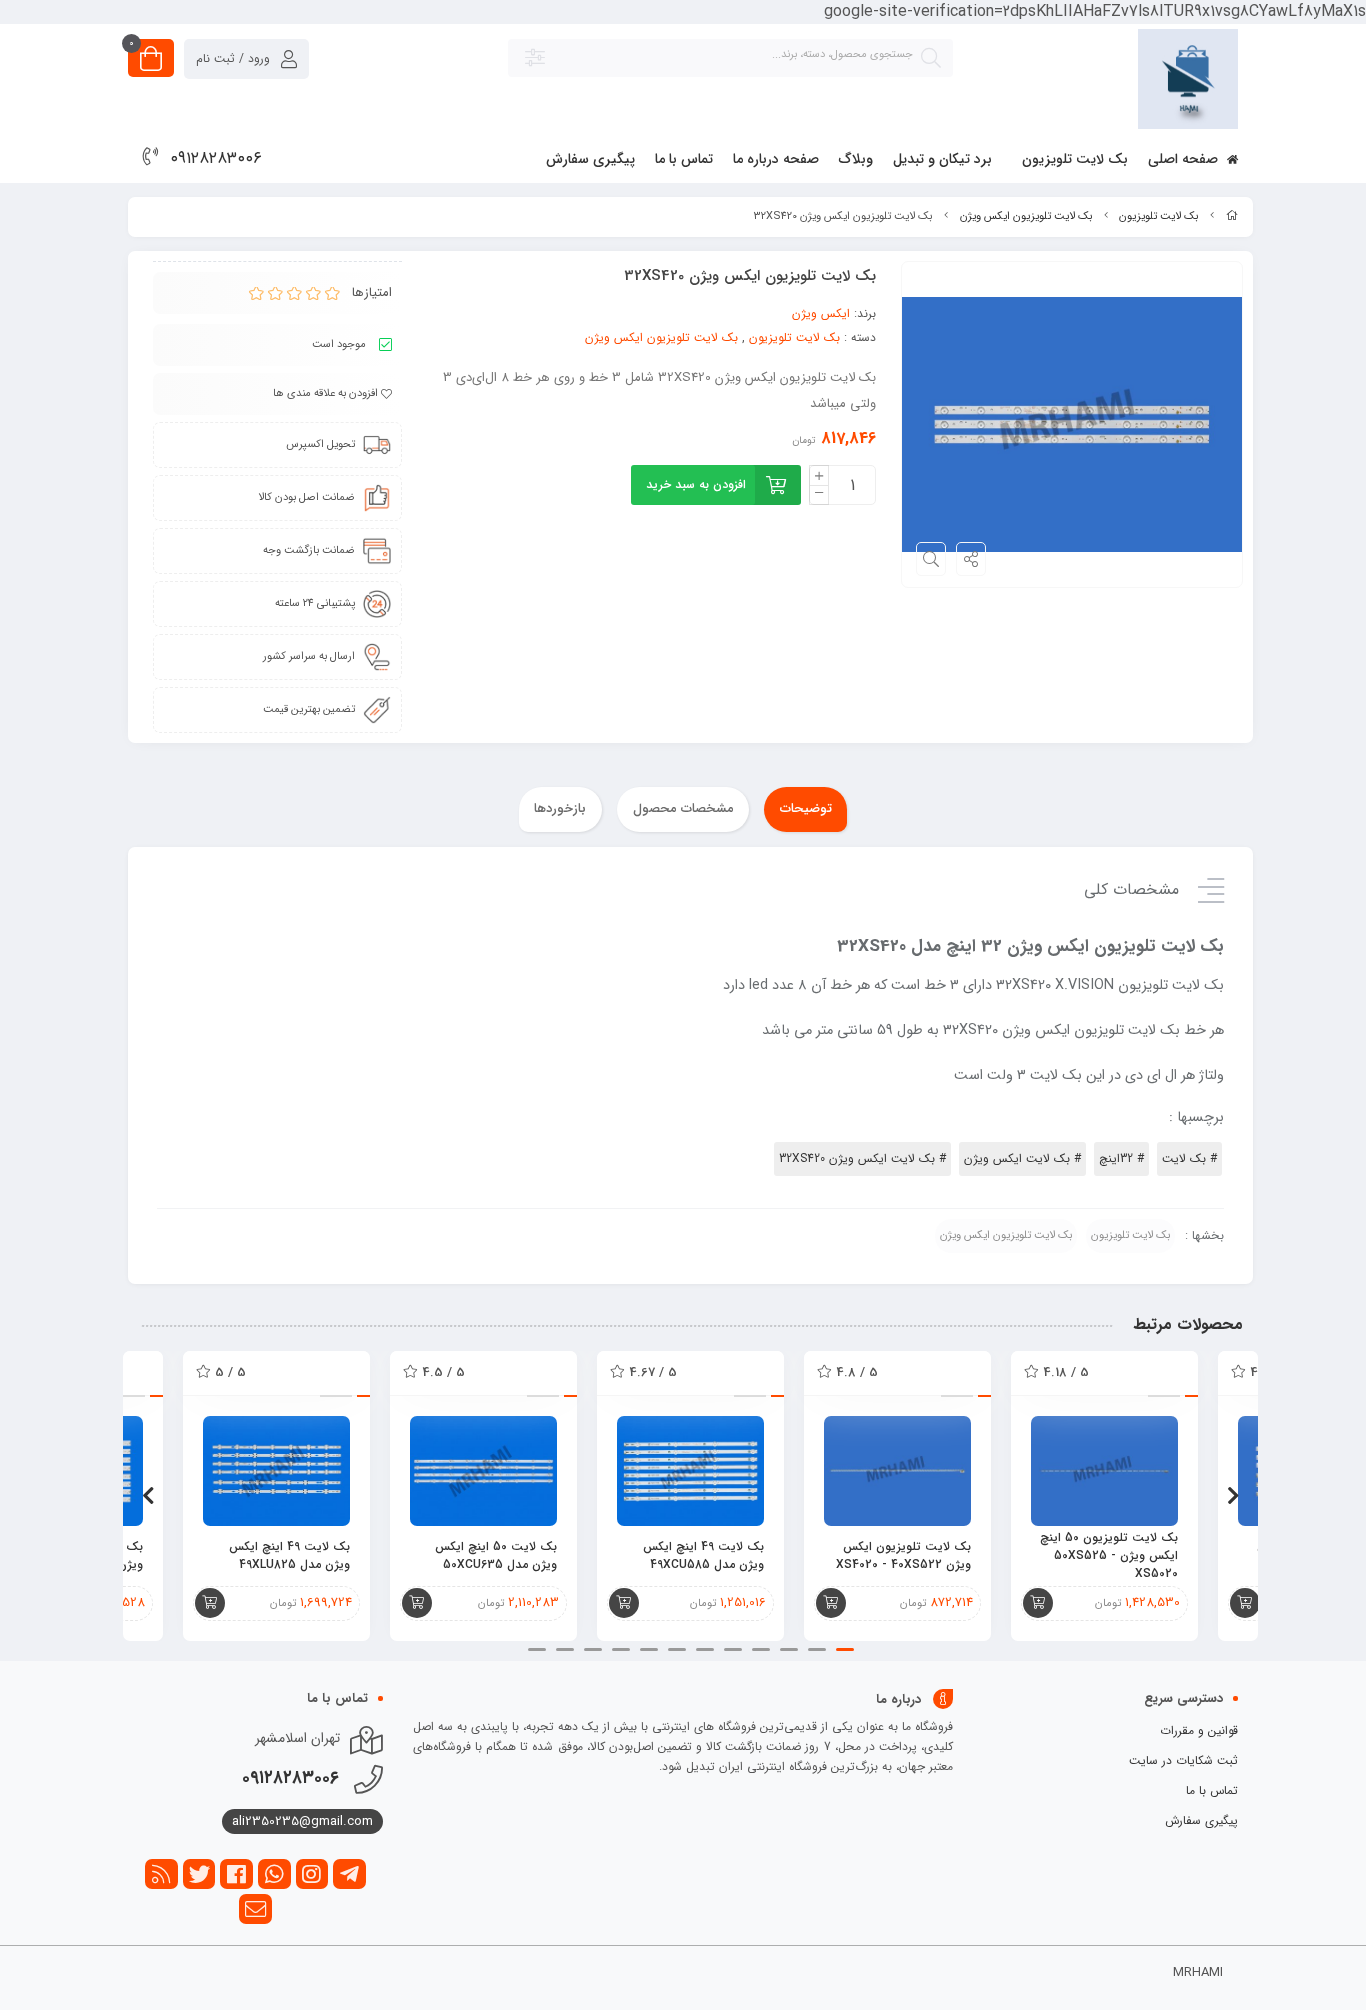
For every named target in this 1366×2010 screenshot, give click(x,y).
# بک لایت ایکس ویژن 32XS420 (862, 1158)
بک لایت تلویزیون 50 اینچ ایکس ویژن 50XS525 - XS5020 (1109, 1556)
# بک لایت (1189, 1158)
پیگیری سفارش (590, 159)
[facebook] (236, 1874)
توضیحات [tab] (806, 808)
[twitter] (199, 1874)
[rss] (161, 1874)
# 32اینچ (1121, 1158)
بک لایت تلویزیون (1075, 159)
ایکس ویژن (821, 313)
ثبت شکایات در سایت (1183, 1760)
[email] (255, 1909)
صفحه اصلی (1185, 159)
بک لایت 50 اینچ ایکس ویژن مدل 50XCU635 (496, 1556)
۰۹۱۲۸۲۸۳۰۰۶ (216, 158)
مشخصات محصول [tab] (683, 808)
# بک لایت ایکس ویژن (1022, 1158)
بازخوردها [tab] (560, 808)
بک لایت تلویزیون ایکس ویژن (1026, 216)
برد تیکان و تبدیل (942, 159)
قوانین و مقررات (1199, 1730)
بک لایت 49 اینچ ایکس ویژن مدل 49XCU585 (703, 1556)
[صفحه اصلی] (1232, 216)
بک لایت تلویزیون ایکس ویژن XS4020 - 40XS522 (903, 1556)
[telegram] (349, 1874)
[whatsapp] (274, 1874)
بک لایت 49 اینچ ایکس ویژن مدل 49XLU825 (289, 1556)
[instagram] (312, 1874)
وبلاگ (856, 159)
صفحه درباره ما (776, 159)
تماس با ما (684, 159)
